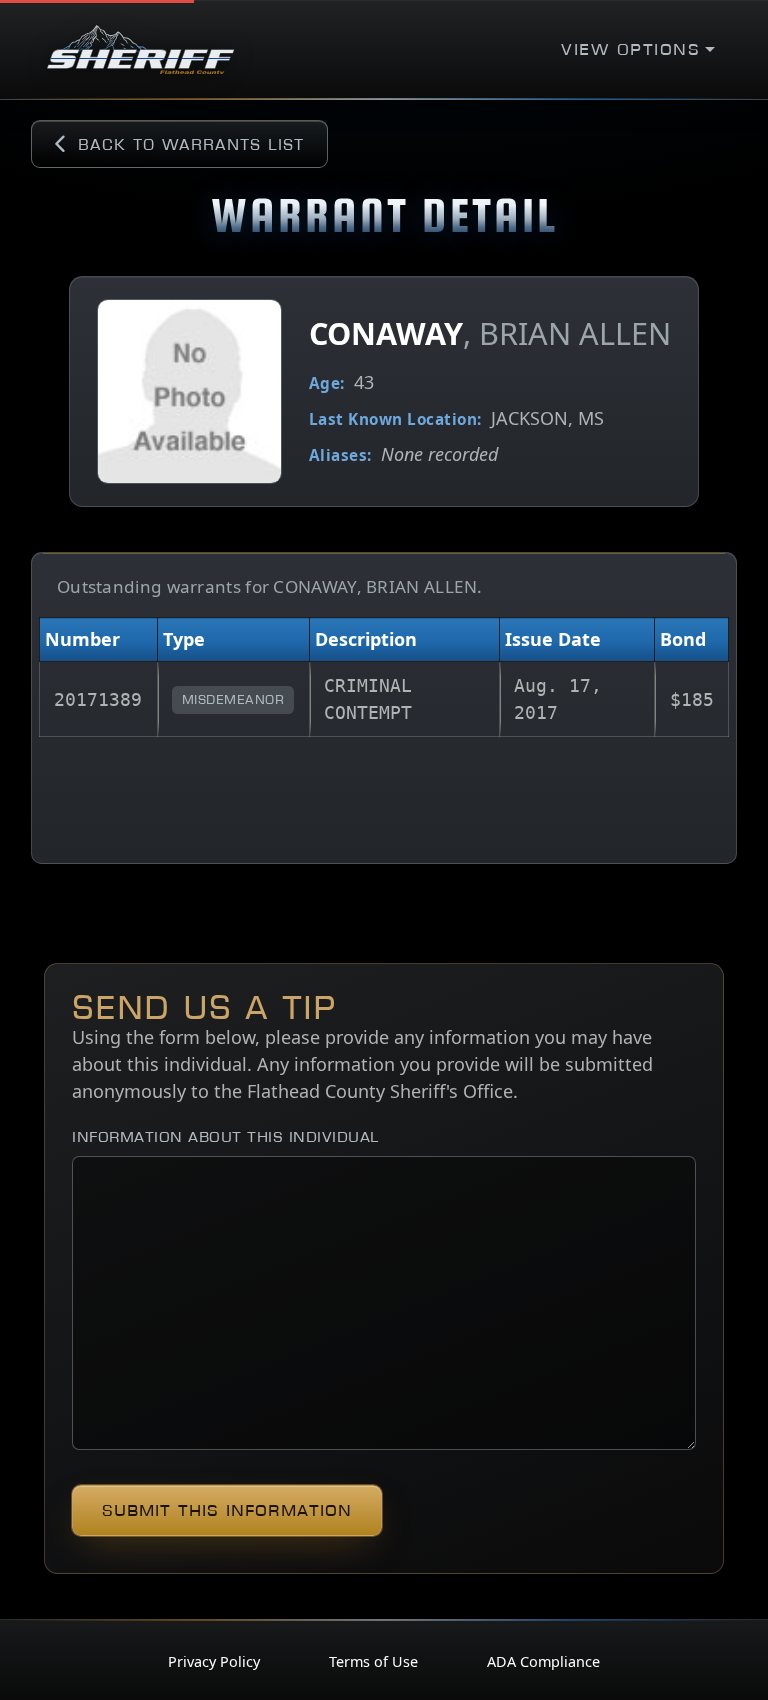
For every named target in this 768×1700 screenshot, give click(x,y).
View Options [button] (630, 49)
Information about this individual (225, 1136)
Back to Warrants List (191, 144)
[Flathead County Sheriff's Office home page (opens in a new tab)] (140, 49)
